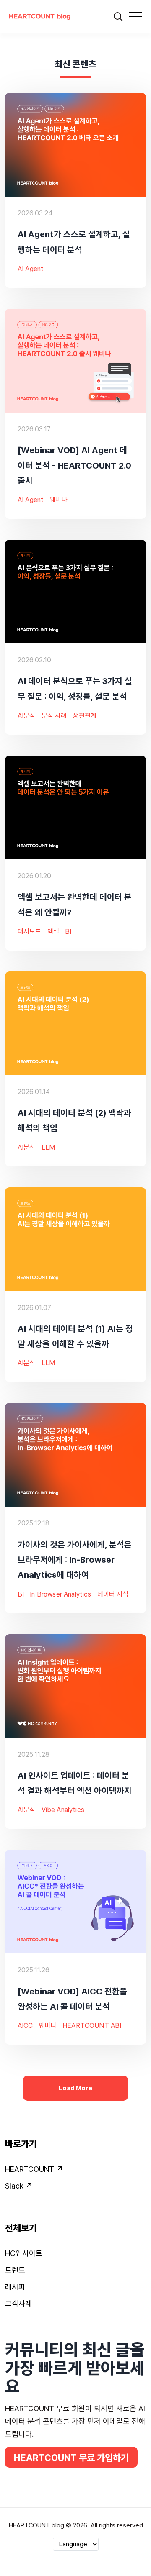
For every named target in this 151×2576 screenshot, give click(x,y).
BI (68, 932)
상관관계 (85, 716)
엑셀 (53, 932)
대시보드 (30, 932)
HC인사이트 (24, 2253)
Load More (75, 2088)
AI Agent (31, 269)
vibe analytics (63, 1810)
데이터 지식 (113, 1594)
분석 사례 (54, 716)
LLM (48, 1147)
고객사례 (18, 2303)
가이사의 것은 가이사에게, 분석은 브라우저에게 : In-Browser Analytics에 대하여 (75, 1559)
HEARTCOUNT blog (36, 2525)
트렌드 (15, 2270)
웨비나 (58, 500)
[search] (118, 17)
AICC (25, 2026)
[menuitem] (75, 2171)
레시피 (15, 2287)
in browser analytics (60, 1594)
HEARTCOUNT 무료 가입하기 (71, 2458)
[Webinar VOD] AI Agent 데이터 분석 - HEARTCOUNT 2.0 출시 (74, 465)
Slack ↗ (19, 2186)
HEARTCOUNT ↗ (34, 2169)
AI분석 (27, 716)
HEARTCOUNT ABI (92, 2026)
